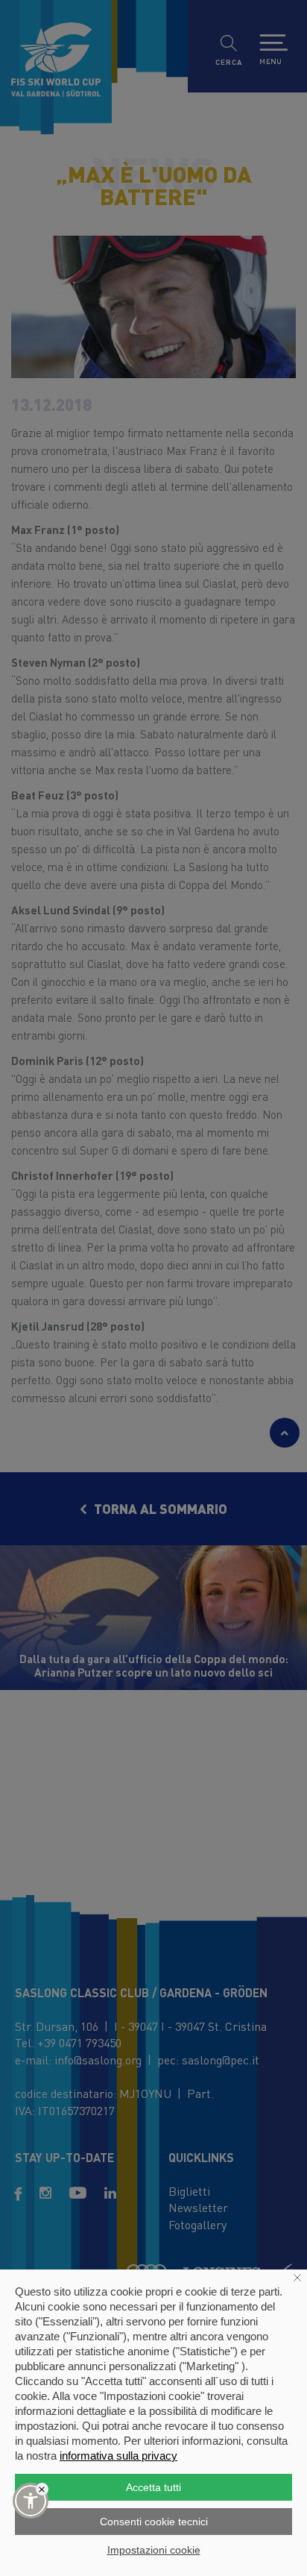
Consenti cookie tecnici (154, 2522)
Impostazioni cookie (154, 2550)
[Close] (42, 2489)
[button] (31, 2501)
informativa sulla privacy (118, 2456)
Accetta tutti (153, 2487)
